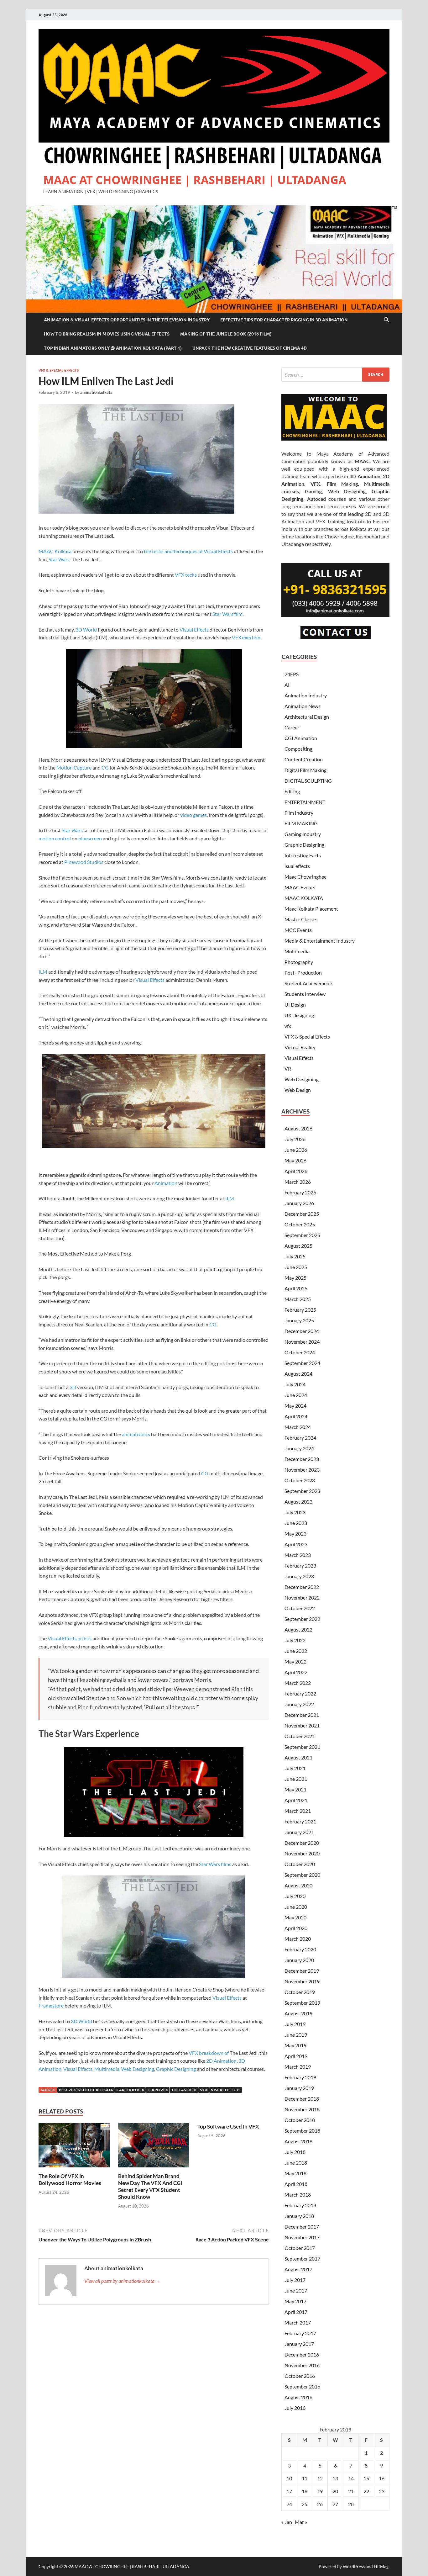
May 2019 (295, 2045)
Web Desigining (302, 1079)
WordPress (354, 2566)
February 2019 (300, 2077)
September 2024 (302, 1363)
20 (335, 2491)
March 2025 (298, 1299)
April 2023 (296, 1544)
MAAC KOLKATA (304, 898)
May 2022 (295, 1661)
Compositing (298, 749)
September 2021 (302, 1747)
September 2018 (302, 2131)
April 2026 (296, 1171)
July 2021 (295, 1768)
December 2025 (302, 1214)
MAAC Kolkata (55, 551)
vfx (288, 1026)
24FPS (292, 674)
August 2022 (298, 1629)
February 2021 (300, 1821)
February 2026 (300, 1192)
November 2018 (302, 2109)
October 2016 (300, 2376)
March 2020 (298, 1939)
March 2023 (298, 1555)
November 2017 (302, 2237)
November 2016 (302, 2365)
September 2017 (302, 2259)
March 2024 (298, 1427)
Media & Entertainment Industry (320, 941)
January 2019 (299, 2088)
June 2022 (296, 1651)
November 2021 (302, 1725)
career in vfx (130, 2090)
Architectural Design (307, 717)
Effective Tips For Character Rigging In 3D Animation (284, 320)
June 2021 (296, 1779)
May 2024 (295, 1406)
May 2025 (295, 1278)
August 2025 (298, 1246)
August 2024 (298, 1374)
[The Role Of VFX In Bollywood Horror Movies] (74, 2147)
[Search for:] (335, 375)
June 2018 (296, 2163)
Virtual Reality (300, 1047)
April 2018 (296, 2184)
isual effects (297, 866)
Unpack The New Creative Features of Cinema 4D (250, 348)
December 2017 (302, 2227)
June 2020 (296, 1907)
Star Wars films (215, 1864)
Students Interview (305, 994)
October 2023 (300, 1480)
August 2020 (298, 1885)
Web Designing (138, 2069)
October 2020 (300, 1864)
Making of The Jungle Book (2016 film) (226, 334)
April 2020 (296, 1928)
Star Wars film (227, 614)
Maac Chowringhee (305, 877)
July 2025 (295, 1256)
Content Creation (304, 759)
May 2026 (295, 1160)
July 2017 (295, 2280)
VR (288, 1068)
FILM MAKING (301, 823)
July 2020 (295, 1896)
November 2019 (302, 1981)
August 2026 (298, 1128)
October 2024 (300, 1352)
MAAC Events (300, 887)
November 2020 (302, 1853)
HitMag (381, 2566)
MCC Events (298, 930)
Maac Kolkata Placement (311, 909)
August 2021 (298, 1757)
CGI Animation (301, 738)
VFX (204, 2090)
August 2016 (298, 2397)
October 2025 (300, 1224)
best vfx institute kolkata (86, 2090)
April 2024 (296, 1416)
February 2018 (300, 2205)
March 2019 (298, 2067)
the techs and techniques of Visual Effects (188, 551)
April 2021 (296, 1800)
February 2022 (300, 1693)
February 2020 (300, 1949)
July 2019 (295, 2024)
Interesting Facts (303, 855)
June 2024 (296, 1395)
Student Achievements (309, 983)
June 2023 (296, 1523)
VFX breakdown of (209, 2053)
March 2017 (298, 2322)
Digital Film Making (305, 770)
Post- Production (303, 973)
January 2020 (299, 1960)
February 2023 (300, 1566)
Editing (292, 791)
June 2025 (296, 1267)
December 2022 (302, 1587)
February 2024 (300, 1438)
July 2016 (295, 2408)
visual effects (226, 2090)
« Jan (287, 2522)
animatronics (136, 1434)
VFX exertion (246, 637)
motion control (55, 838)
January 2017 (299, 2344)
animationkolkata (96, 392)
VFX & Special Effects (59, 370)
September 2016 (302, 2386)
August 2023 (298, 1502)
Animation (166, 1183)
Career (292, 727)
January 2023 (299, 1576)
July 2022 (295, 1640)
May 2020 (295, 1917)
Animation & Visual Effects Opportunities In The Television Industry (127, 320)
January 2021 (299, 1832)
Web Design (298, 1090)
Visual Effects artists (70, 1638)
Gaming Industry (303, 834)
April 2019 (296, 2056)
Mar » (301, 2522)
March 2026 (298, 1182)
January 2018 (299, 2216)
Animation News (303, 706)
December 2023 (302, 1459)
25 (305, 2504)
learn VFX (158, 2090)
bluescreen (90, 838)
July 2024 (295, 1384)
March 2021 (298, 1811)
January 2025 (299, 1320)
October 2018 (300, 2120)
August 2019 (298, 2013)
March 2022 (298, 1683)
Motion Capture (74, 767)
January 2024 (299, 1448)
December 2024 (302, 1331)
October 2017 (300, 2248)
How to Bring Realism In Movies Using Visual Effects (107, 334)
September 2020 (302, 1875)
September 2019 (302, 2003)
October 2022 (300, 1608)
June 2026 (296, 1150)
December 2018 (302, 2099)
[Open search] (386, 320)
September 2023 (302, 1491)
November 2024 (302, 1342)
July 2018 (295, 2152)
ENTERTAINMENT (305, 802)
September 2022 (302, 1619)
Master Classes (301, 919)
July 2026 (295, 1139)
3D (73, 1387)
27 (335, 2504)
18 (305, 2491)
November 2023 (302, 1470)
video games (193, 815)
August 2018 (298, 2141)
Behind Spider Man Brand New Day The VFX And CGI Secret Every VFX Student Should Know (150, 2186)
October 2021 (300, 1736)
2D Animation (221, 2061)
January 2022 (299, 1704)
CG (105, 767)
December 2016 (302, 2354)
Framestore (51, 2005)
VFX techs (186, 575)
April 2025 (296, 1288)
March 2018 (298, 2195)
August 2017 (298, 2269)
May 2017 (295, 2301)
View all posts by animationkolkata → (122, 2281)
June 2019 (296, 2035)
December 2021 (302, 1715)
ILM (43, 972)
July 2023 (295, 1512)
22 (366, 2491)
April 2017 (296, 2312)
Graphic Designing (176, 2069)
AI (287, 685)
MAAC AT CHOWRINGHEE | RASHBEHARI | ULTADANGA (195, 180)
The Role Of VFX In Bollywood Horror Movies (70, 2179)
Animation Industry (306, 695)
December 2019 (302, 1971)
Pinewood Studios (84, 862)
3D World (86, 629)
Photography (299, 962)
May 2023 (295, 1534)
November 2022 (302, 1597)
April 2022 (296, 1672)
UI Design (295, 1005)
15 (366, 2478)
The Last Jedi (184, 2090)
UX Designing (299, 1015)
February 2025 (300, 1310)
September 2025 (302, 1235)
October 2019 (300, 1992)
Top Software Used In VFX (228, 2126)
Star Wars (59, 559)
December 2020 (302, 1843)
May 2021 (295, 1789)
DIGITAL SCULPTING (308, 781)
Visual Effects (194, 629)
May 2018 (295, 2173)
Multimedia (107, 2069)
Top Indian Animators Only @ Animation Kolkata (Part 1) (113, 348)
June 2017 (296, 2290)
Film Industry (299, 813)
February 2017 (300, 2333)
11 (305, 2478)
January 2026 (299, 1203)
